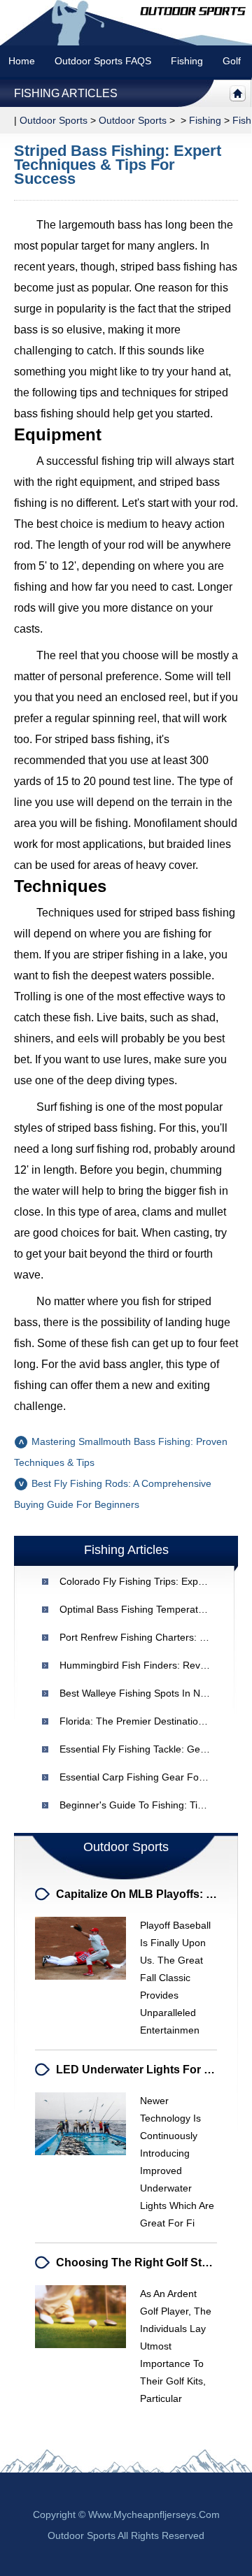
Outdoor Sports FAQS (103, 61)
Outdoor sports (54, 120)
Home (22, 61)
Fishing (187, 61)
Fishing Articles (66, 93)
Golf (232, 61)
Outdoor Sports (133, 120)
